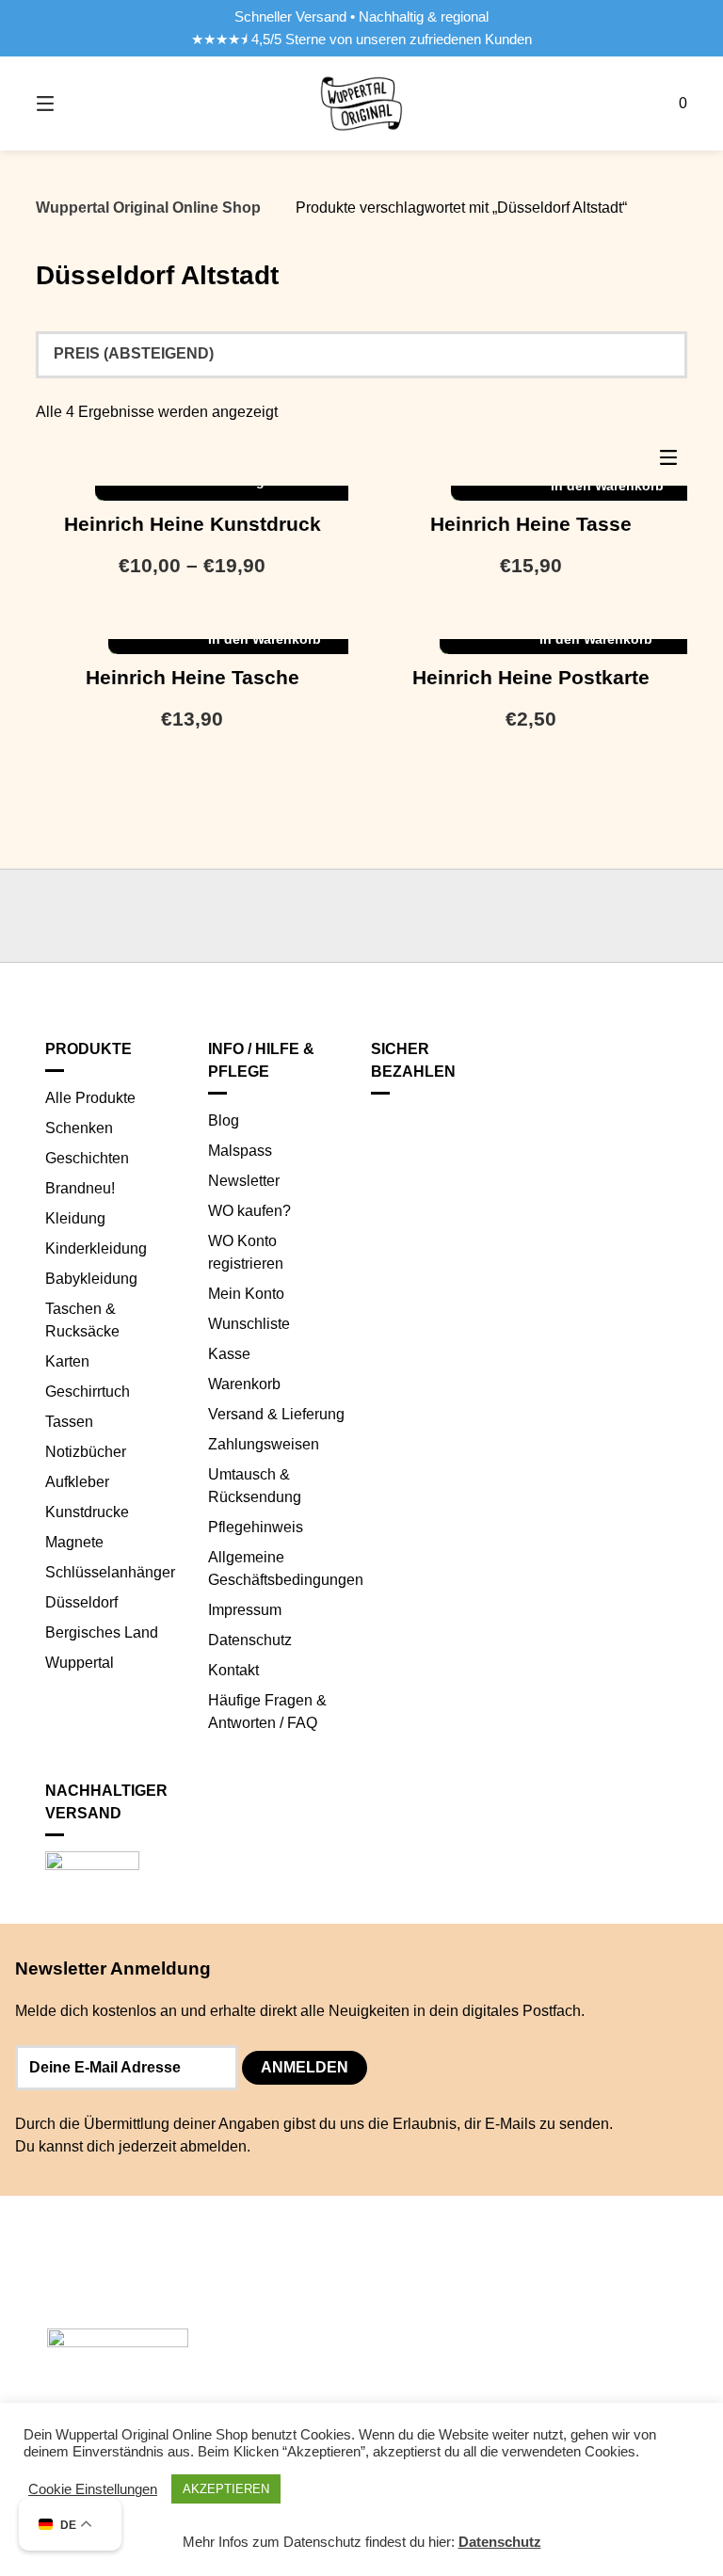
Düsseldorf (81, 1602)
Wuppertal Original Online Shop (148, 208)
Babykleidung (91, 1279)
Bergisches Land (102, 1632)
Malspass (240, 1151)
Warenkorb (244, 1384)
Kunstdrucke (87, 1512)
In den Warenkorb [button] (265, 639)
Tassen (69, 1422)
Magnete (74, 1542)
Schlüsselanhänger (110, 1572)
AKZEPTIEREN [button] (226, 2489)
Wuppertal (80, 1663)
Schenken (79, 1128)
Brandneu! (80, 1188)
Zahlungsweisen (264, 1444)
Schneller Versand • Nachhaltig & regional (361, 17)
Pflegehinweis (256, 1527)
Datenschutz (250, 1640)
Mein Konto (246, 1294)
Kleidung (75, 1218)
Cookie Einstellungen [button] (93, 2489)
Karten (67, 1361)
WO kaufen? (249, 1211)
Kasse (229, 1354)
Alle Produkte (90, 1098)
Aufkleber (77, 1482)
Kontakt (233, 1670)
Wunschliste (249, 1324)
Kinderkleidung (96, 1248)
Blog (224, 1120)
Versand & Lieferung (276, 1414)
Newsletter (244, 1181)
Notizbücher (86, 1452)
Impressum (245, 1610)
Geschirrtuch (88, 1392)
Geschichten (87, 1158)
